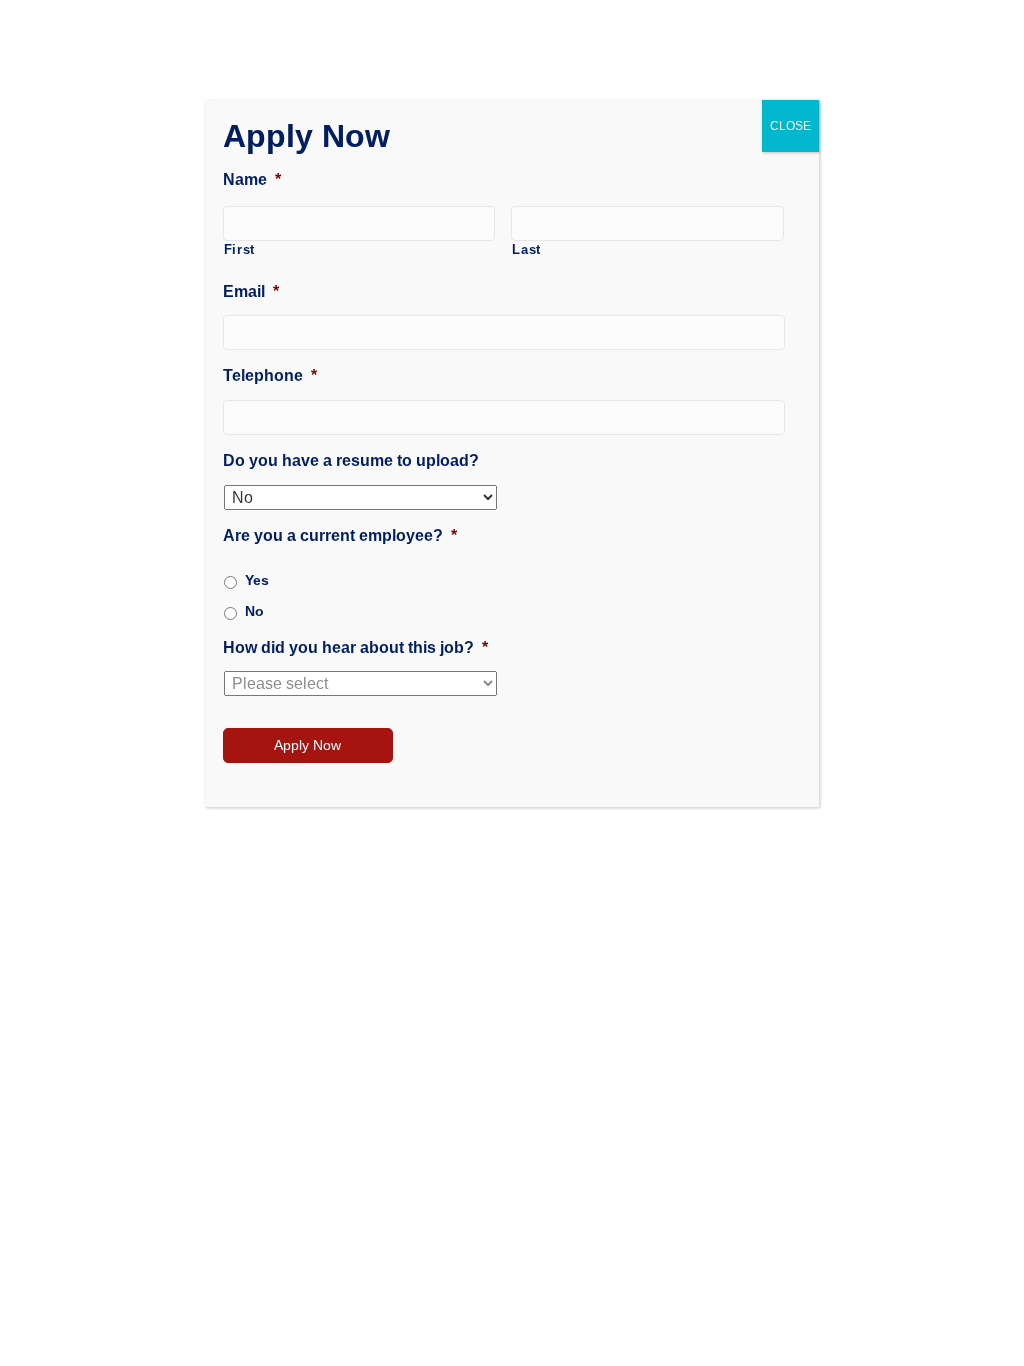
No (254, 611)
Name (252, 179)
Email (251, 291)
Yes (257, 580)
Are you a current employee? (340, 535)
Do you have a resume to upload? (351, 460)
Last (526, 249)
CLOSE (790, 126)
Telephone (270, 375)
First (239, 249)
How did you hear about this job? (355, 647)
